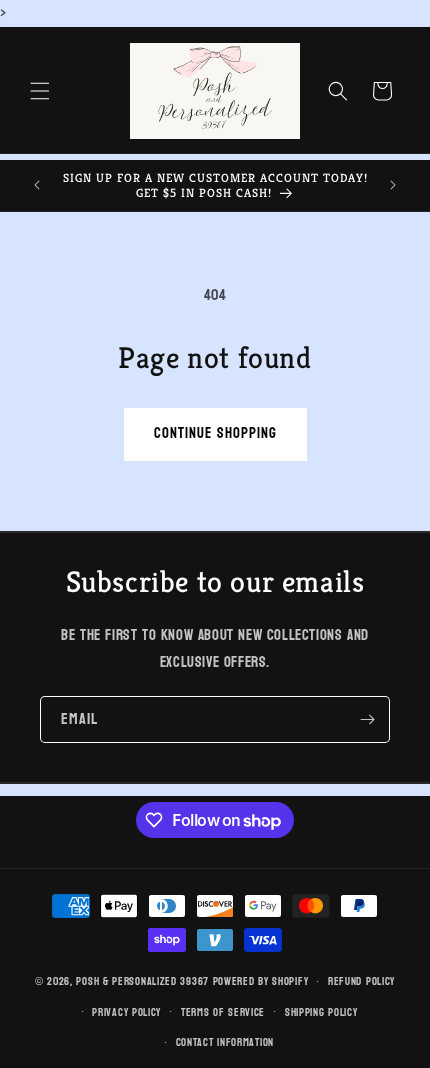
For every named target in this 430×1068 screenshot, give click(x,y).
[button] (40, 91)
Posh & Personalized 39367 (142, 981)
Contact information (225, 1042)
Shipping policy (321, 1012)
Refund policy (361, 981)
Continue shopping (215, 433)
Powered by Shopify (261, 981)
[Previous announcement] (37, 185)
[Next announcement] (393, 185)
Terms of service (223, 1012)
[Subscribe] (367, 719)
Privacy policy (126, 1012)
